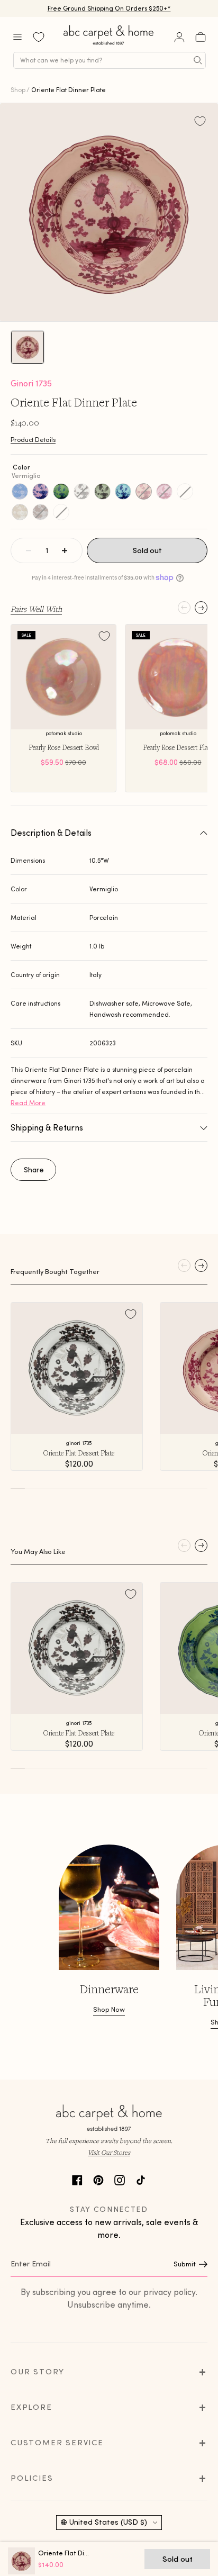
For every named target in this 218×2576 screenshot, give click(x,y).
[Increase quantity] (65, 550)
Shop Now (109, 2009)
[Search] (198, 60)
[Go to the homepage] (109, 45)
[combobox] (110, 60)
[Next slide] (201, 608)
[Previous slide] (184, 608)
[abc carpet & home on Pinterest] (98, 2179)
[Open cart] (201, 37)
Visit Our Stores (109, 2152)
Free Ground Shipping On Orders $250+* (109, 8)
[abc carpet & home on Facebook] (77, 2179)
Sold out (147, 550)
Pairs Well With (36, 609)
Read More (28, 1103)
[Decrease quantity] (29, 550)
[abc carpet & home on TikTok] (141, 2179)
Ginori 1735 (31, 383)
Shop (18, 90)
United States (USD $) (108, 2522)
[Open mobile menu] (17, 37)
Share (34, 1170)
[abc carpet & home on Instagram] (120, 2179)
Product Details (33, 440)
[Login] (179, 37)
